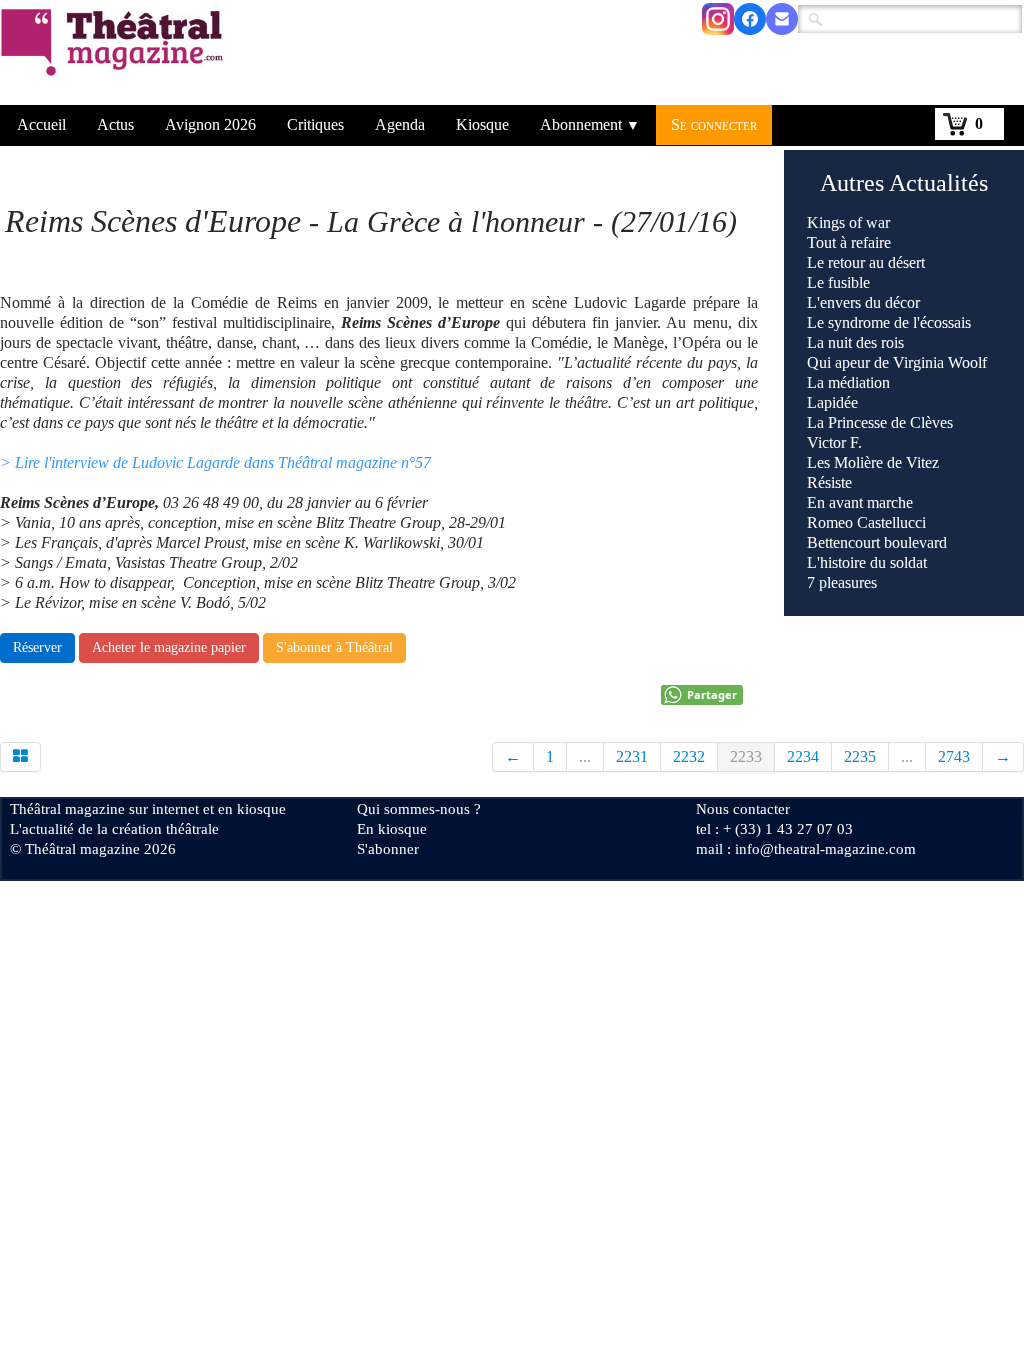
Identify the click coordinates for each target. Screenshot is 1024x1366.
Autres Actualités (904, 183)
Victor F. (834, 442)
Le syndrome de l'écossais (889, 322)
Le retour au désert (866, 262)
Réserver (37, 647)
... (585, 756)
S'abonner (388, 849)
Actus (115, 124)
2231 (632, 756)
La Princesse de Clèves (880, 422)
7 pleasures (842, 582)
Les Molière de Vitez (873, 462)
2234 (803, 756)
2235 (860, 756)
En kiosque (392, 829)
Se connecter (714, 124)
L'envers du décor (863, 302)
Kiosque (482, 124)
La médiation (848, 382)
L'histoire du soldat (867, 562)
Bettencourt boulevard (877, 542)
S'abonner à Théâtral (334, 647)
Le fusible (838, 282)
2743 (954, 756)
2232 (689, 756)
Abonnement (590, 124)
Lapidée (832, 402)
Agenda (400, 124)
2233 (746, 756)
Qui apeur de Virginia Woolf (897, 362)
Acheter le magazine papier (169, 647)
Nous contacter (743, 809)
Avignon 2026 (210, 124)
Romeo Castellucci (866, 522)
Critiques (315, 124)
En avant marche (860, 502)
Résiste (829, 482)
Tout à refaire (849, 242)
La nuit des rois (855, 342)
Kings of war (848, 222)
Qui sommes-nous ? (419, 809)
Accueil (41, 124)
